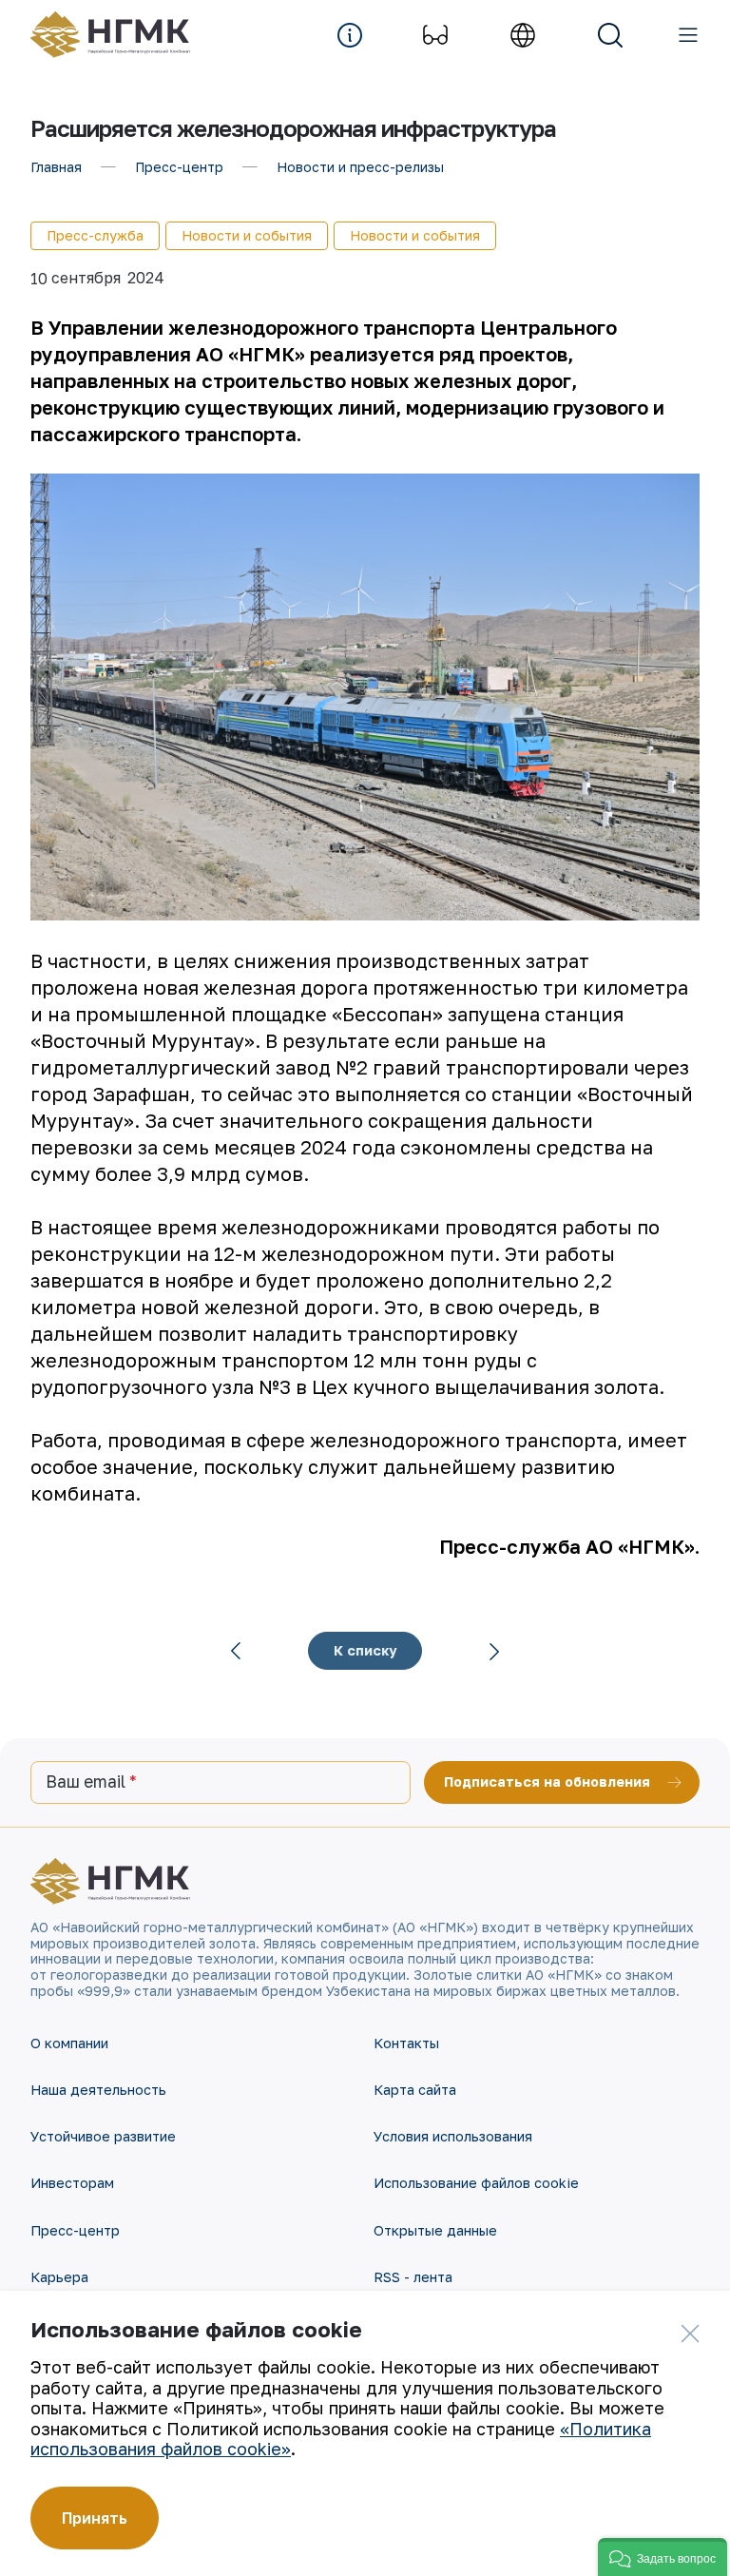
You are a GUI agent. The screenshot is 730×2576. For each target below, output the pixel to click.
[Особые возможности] (435, 35)
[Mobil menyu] (688, 35)
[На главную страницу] (120, 35)
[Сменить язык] (523, 35)
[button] (663, 2557)
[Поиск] (610, 35)
